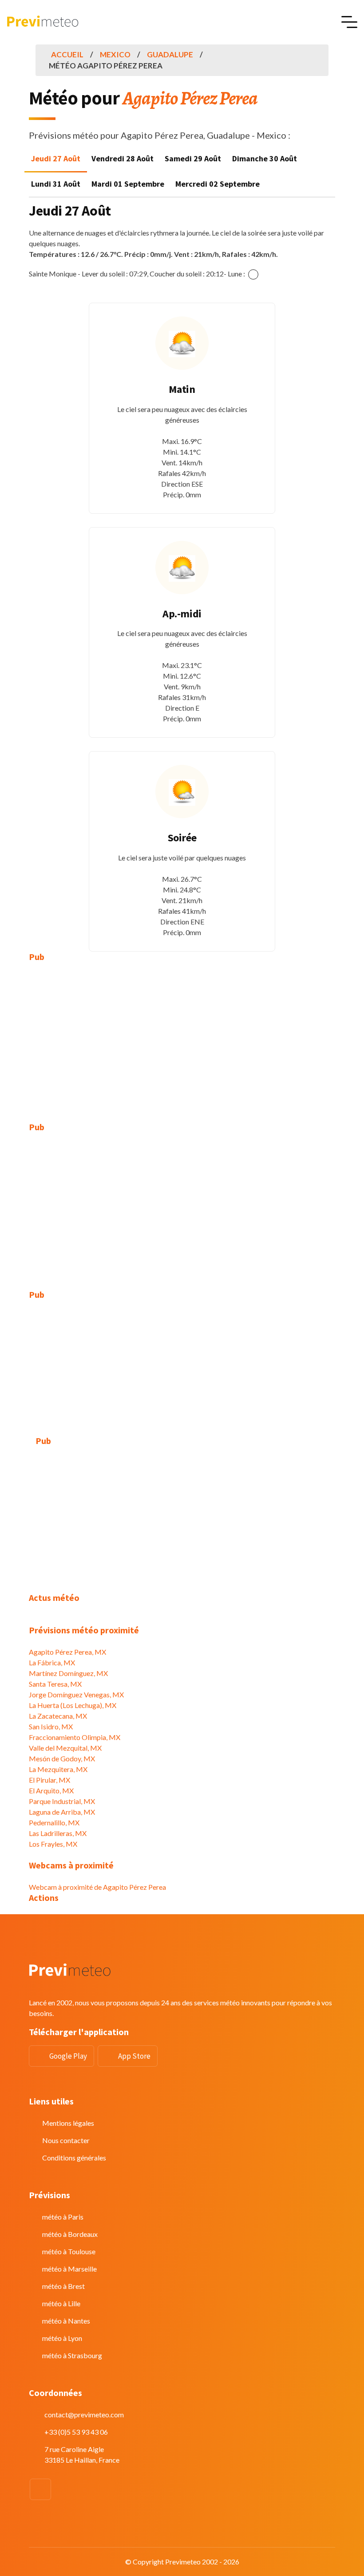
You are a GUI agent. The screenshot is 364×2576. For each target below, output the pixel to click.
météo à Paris (63, 2217)
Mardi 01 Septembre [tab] (128, 184)
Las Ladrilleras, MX (58, 1833)
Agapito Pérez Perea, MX (67, 1652)
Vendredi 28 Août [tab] (123, 158)
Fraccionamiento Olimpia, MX (75, 1737)
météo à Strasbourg (72, 2355)
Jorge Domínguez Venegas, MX (76, 1694)
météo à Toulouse (69, 2251)
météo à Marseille (69, 2269)
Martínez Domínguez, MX (68, 1673)
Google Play (68, 2056)
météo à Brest (63, 2286)
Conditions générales (74, 2158)
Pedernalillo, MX (54, 1822)
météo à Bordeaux (70, 2234)
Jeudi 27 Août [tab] (56, 158)
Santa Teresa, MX (55, 1684)
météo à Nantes (66, 2321)
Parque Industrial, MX (62, 1801)
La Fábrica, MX (52, 1662)
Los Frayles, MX (53, 1844)
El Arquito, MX (51, 1790)
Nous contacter (66, 2140)
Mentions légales (68, 2123)
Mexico (115, 54)
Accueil (67, 54)
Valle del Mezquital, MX (65, 1748)
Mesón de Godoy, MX (62, 1758)
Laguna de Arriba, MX (62, 1812)
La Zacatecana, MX (58, 1716)
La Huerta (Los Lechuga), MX (73, 1705)
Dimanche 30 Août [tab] (265, 158)
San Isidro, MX (51, 1726)
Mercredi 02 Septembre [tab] (218, 184)
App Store (134, 2056)
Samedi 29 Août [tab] (193, 158)
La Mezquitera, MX (58, 1769)
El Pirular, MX (49, 1780)
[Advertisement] (182, 1036)
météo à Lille (61, 2303)
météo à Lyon (62, 2338)
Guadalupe (170, 54)
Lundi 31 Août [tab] (56, 184)
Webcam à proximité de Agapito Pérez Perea (97, 1887)
